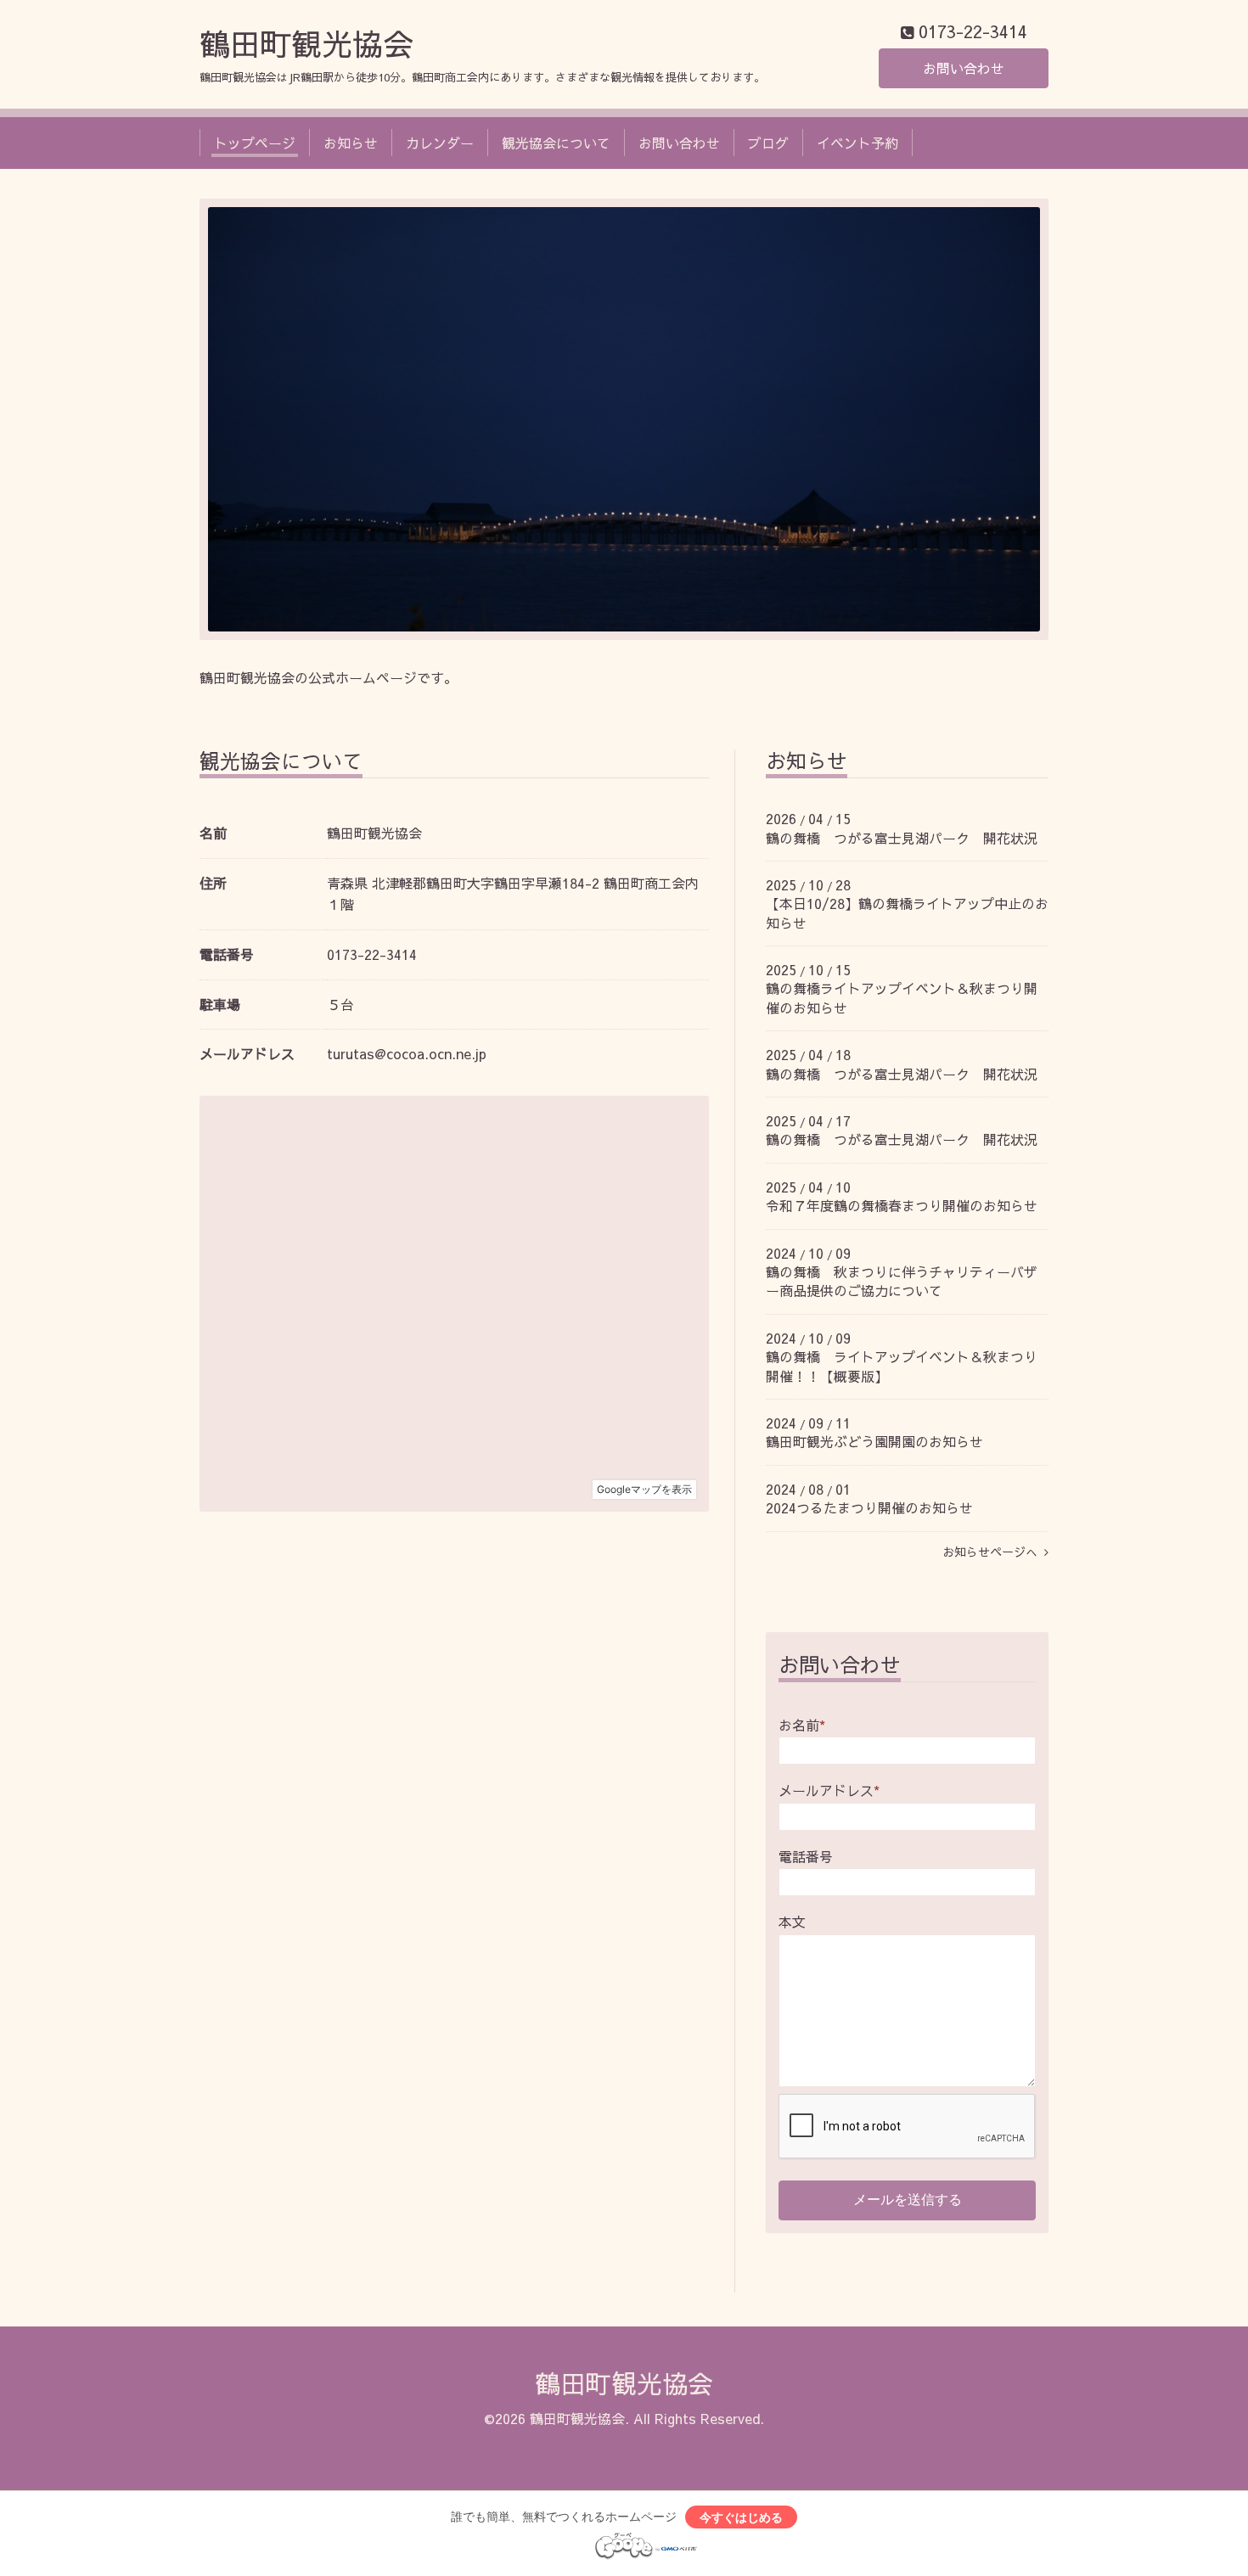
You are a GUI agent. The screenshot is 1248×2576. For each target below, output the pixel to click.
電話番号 (806, 1856)
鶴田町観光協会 (306, 43)
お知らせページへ (993, 1552)
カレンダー (440, 143)
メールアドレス (829, 1790)
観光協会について (556, 143)
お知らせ (351, 143)
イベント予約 (857, 143)
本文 (792, 1922)
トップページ (255, 143)
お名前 (802, 1725)
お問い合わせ (964, 68)
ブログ (768, 143)
